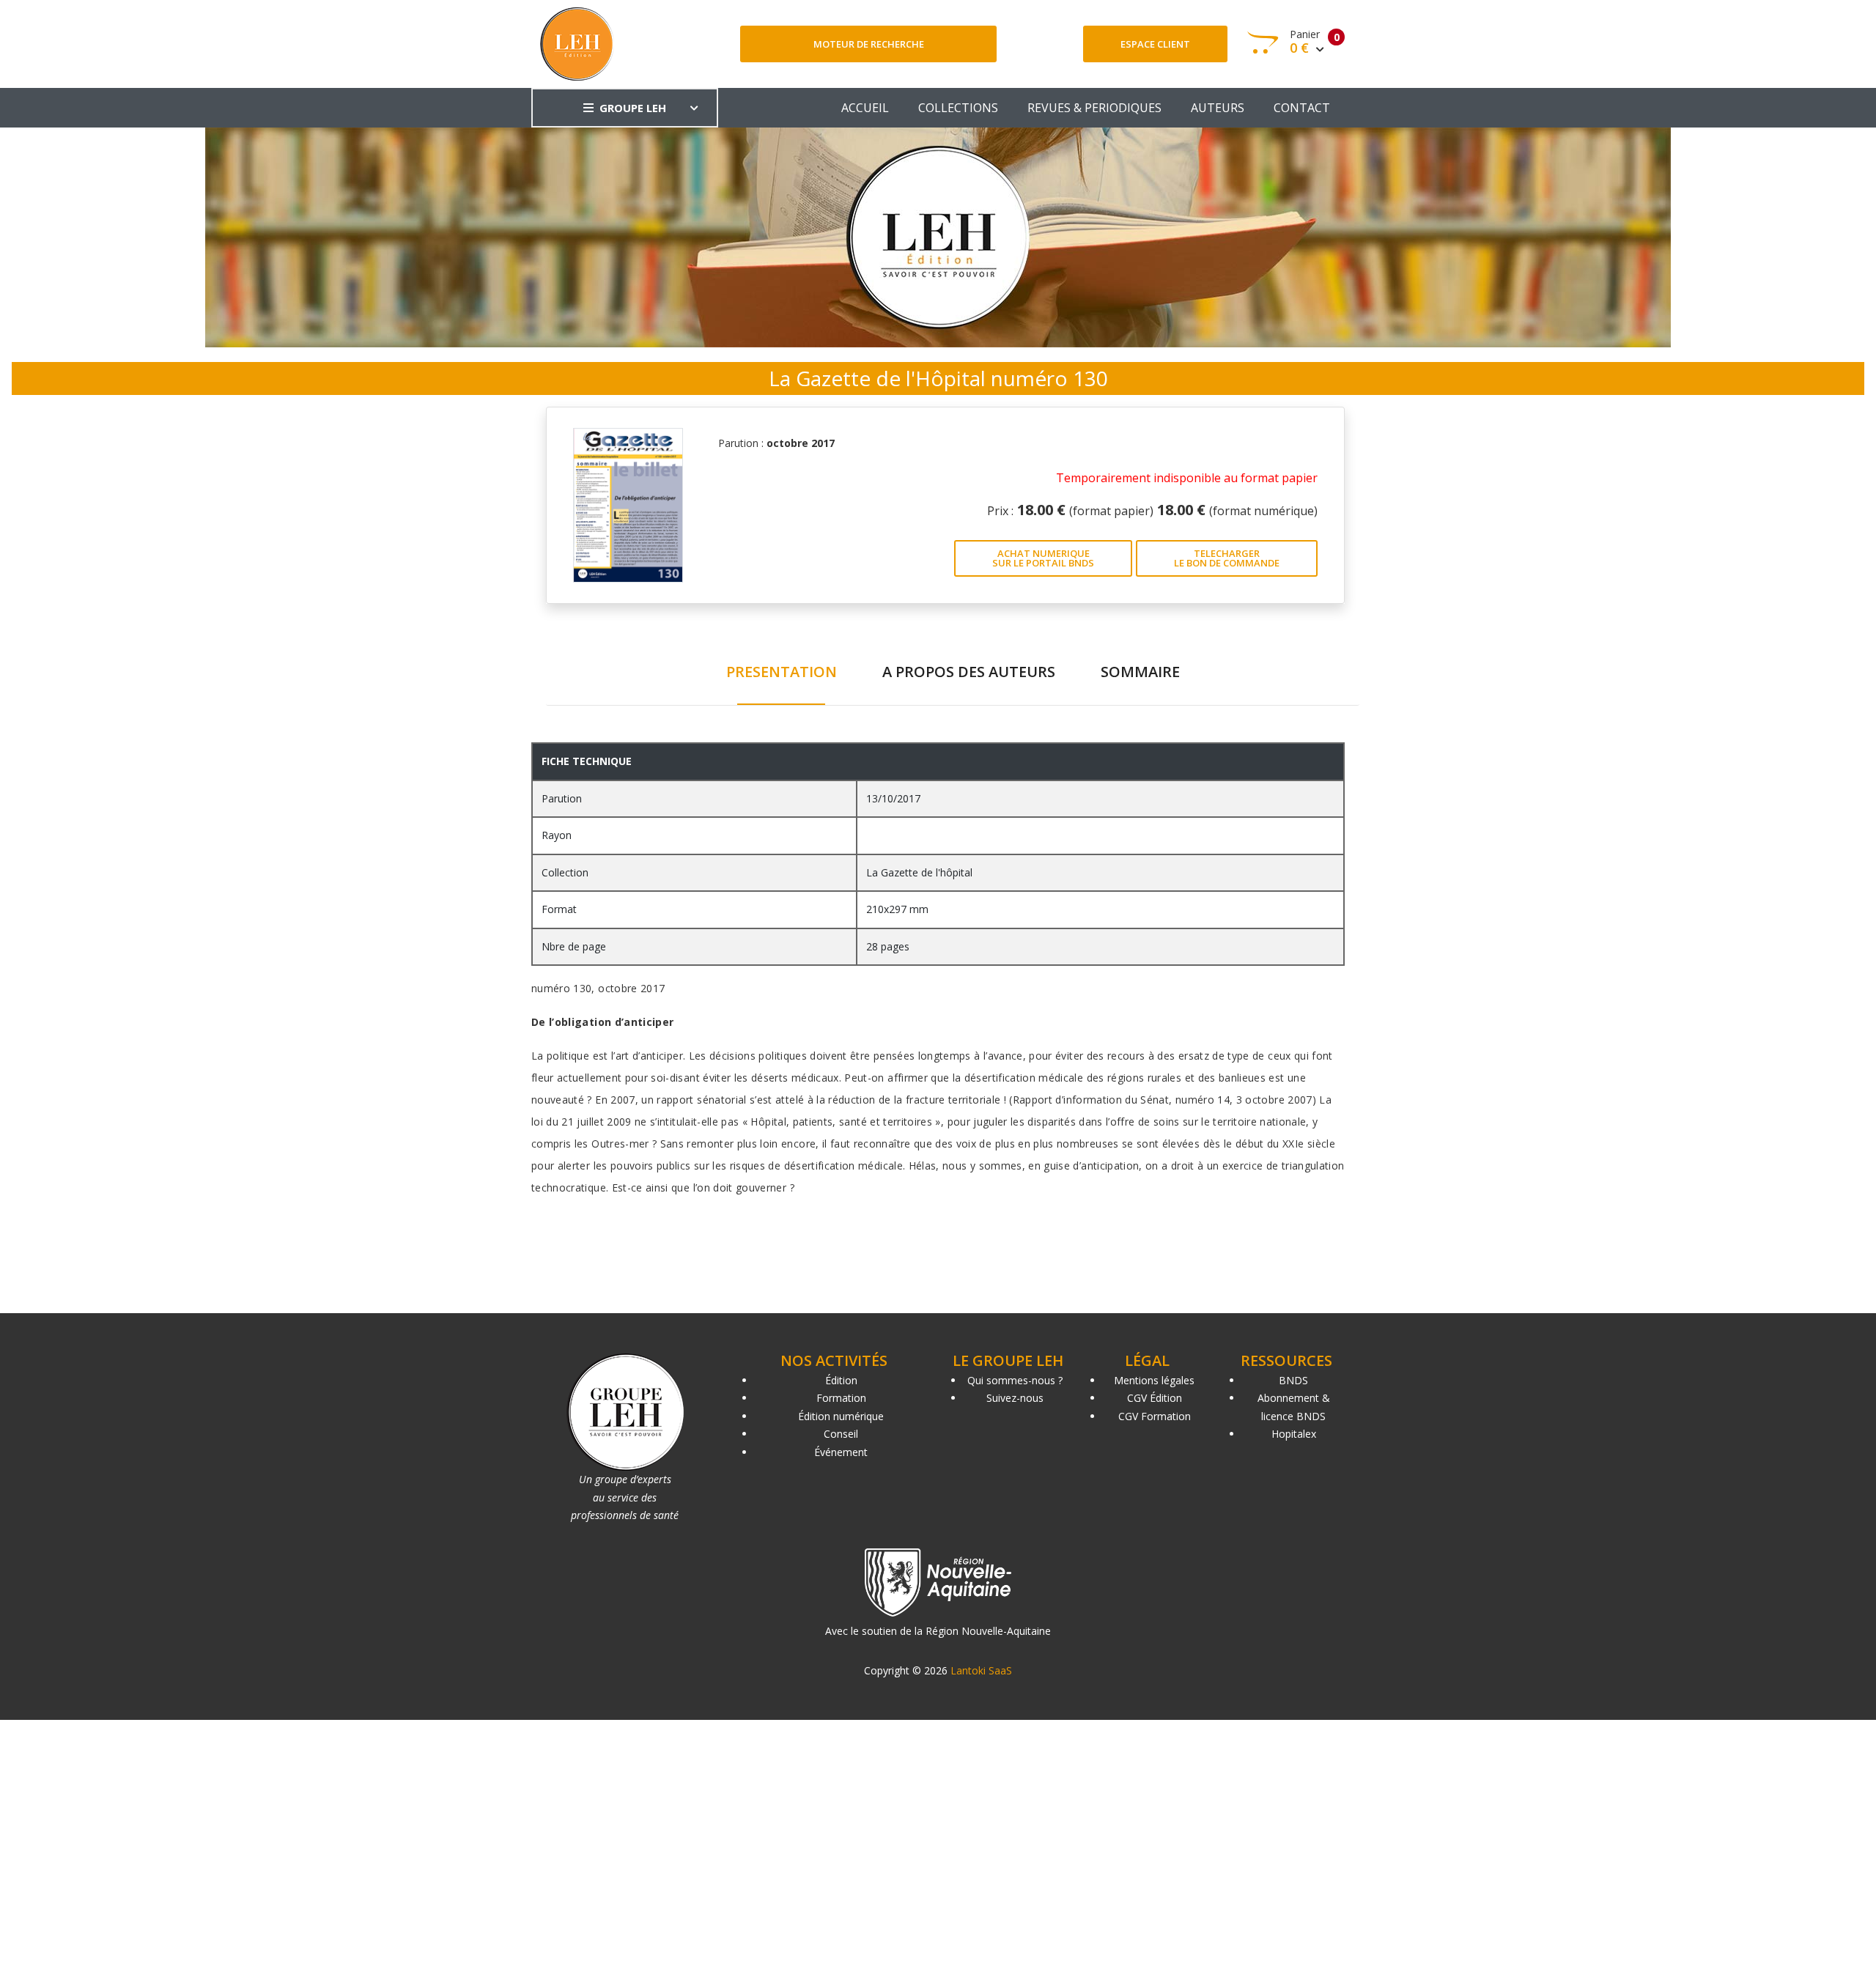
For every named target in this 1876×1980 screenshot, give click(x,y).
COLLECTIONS (958, 108)
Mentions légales (1154, 1380)
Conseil (841, 1434)
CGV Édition (1155, 1398)
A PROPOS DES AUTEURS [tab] (969, 672)
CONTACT (1302, 108)
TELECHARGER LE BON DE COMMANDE (1227, 558)
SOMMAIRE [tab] (1140, 672)
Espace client (1155, 44)
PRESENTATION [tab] (782, 672)
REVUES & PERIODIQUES (1094, 108)
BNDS (1293, 1380)
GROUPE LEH (633, 108)
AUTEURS (1218, 108)
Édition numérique (841, 1416)
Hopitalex (1294, 1434)
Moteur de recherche (869, 44)
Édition (841, 1380)
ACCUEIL (865, 108)
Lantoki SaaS (981, 1670)
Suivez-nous (1015, 1398)
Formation (841, 1398)
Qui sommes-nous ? (1015, 1380)
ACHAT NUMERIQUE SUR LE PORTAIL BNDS (1043, 558)
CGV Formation (1155, 1416)
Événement (841, 1452)
